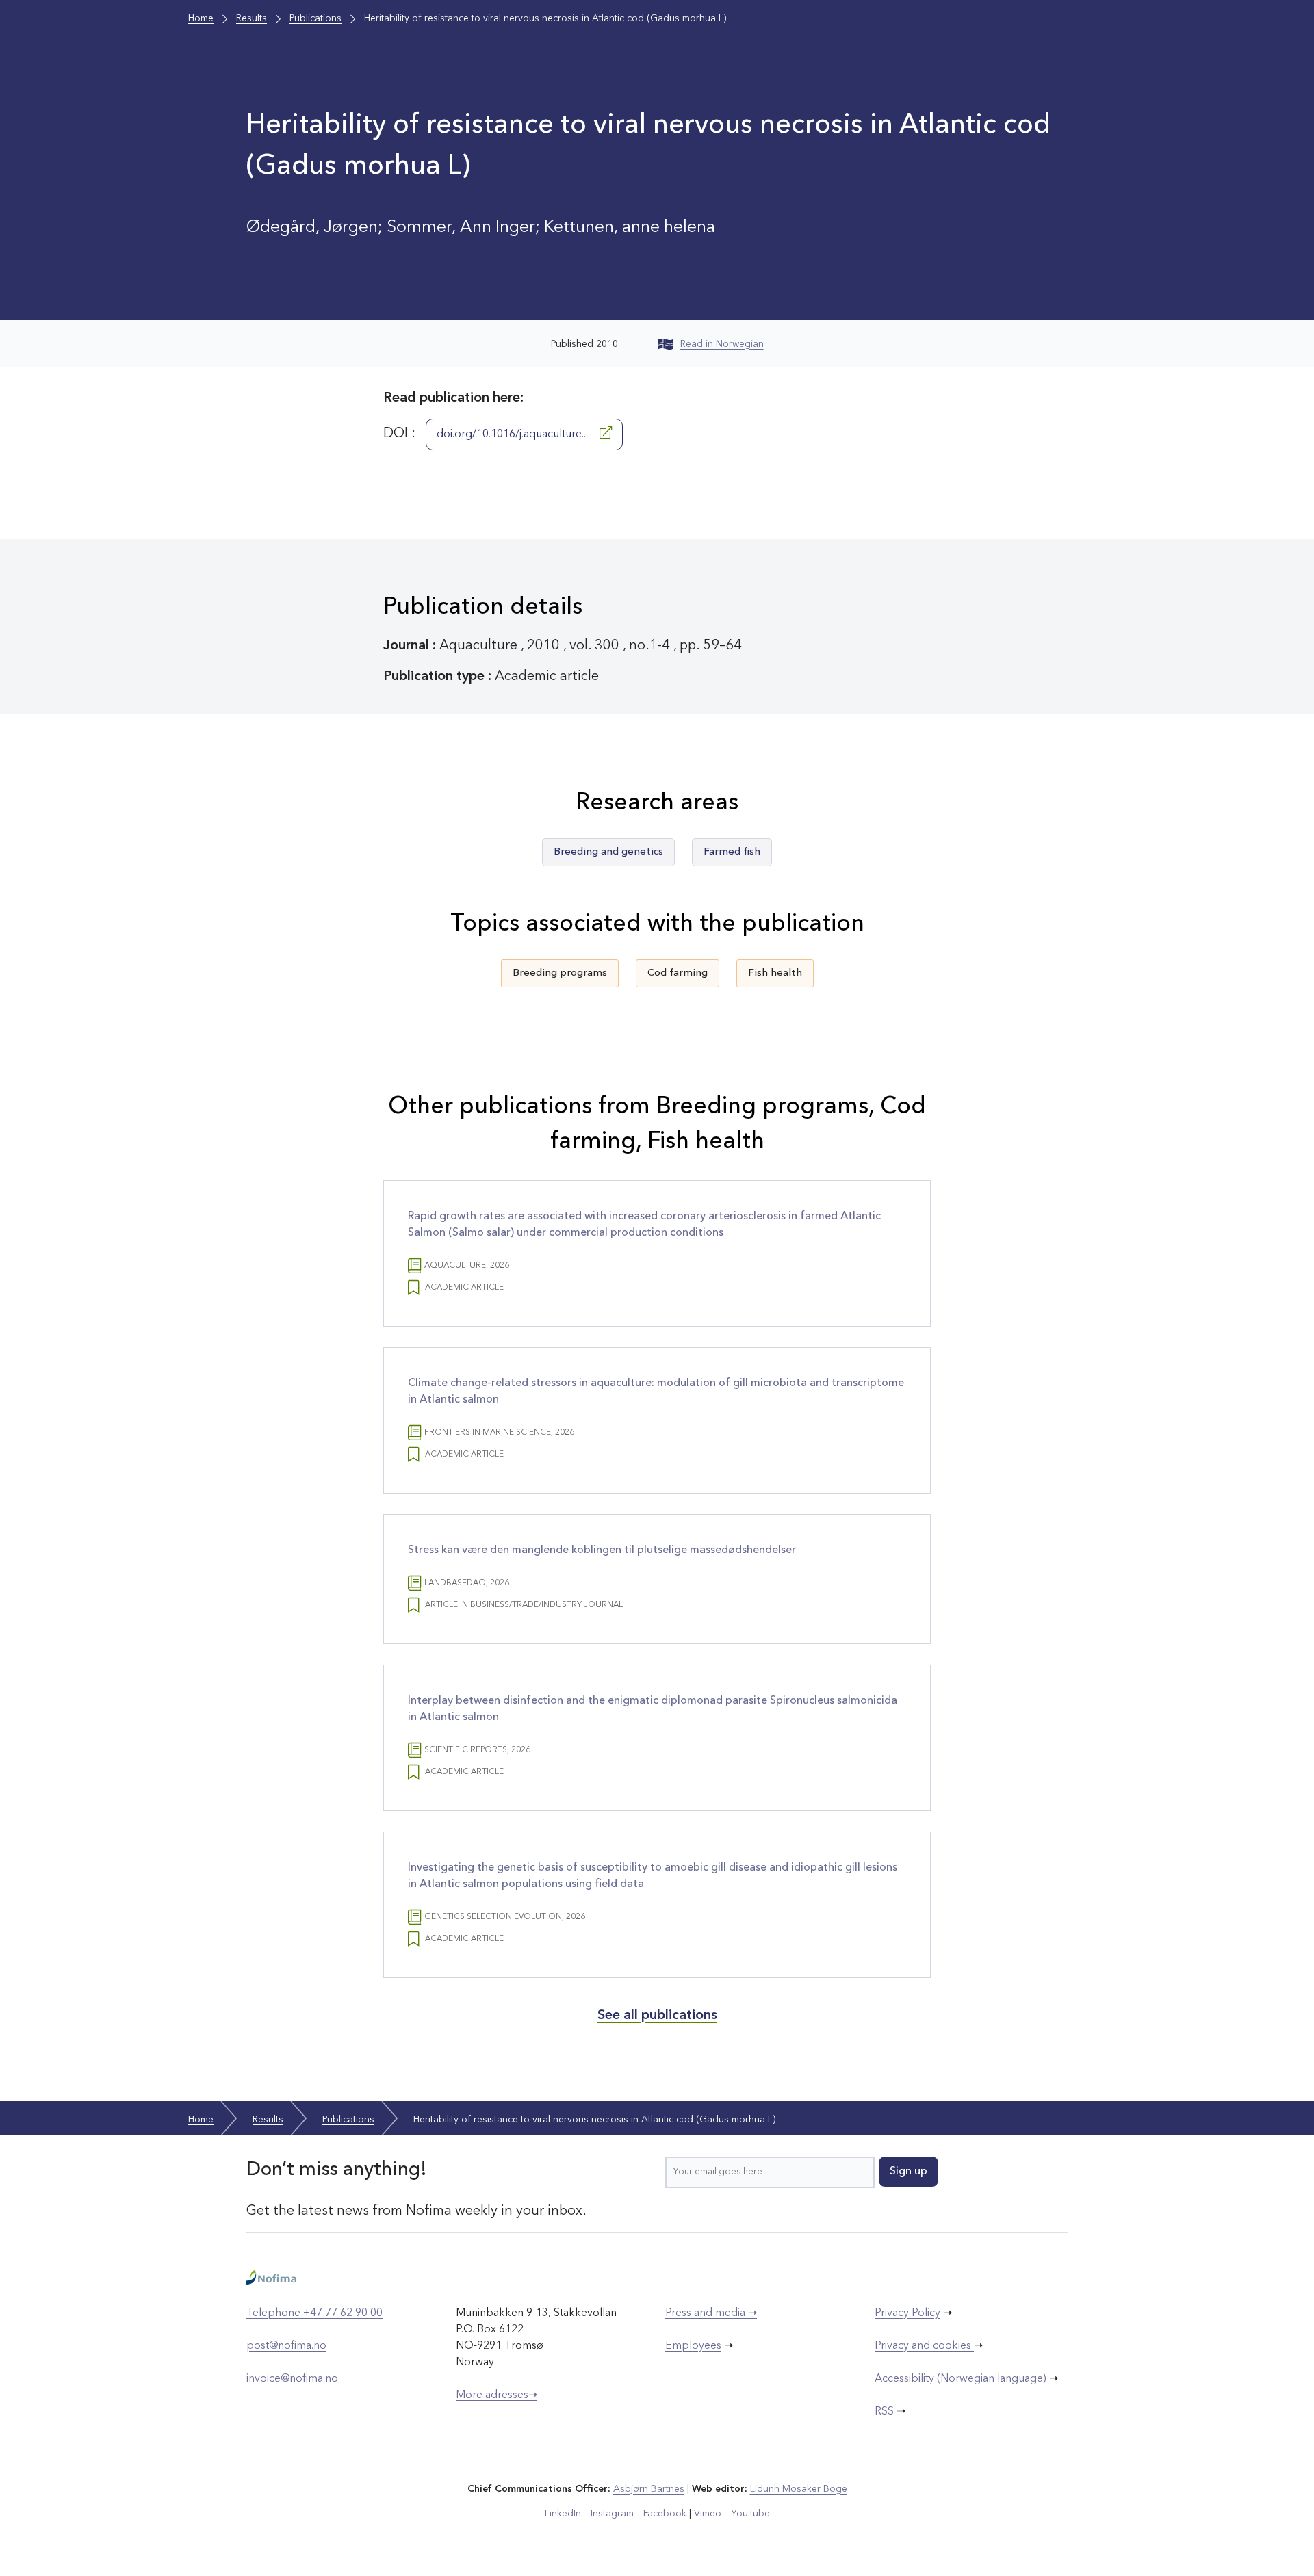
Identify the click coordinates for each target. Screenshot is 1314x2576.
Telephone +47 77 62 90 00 (314, 2313)
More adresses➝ (497, 2395)
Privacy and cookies (924, 2346)
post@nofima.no (286, 2346)
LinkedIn (563, 2514)
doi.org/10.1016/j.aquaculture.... (515, 434)
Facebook (665, 2514)
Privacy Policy (907, 2313)
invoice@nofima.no (292, 2379)
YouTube (750, 2514)
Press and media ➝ (711, 2313)
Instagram (612, 2514)
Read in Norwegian (722, 344)
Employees (693, 2346)
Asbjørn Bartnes (649, 2489)
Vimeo (708, 2514)
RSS (884, 2412)
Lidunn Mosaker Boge (799, 2489)
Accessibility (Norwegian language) (961, 2379)
